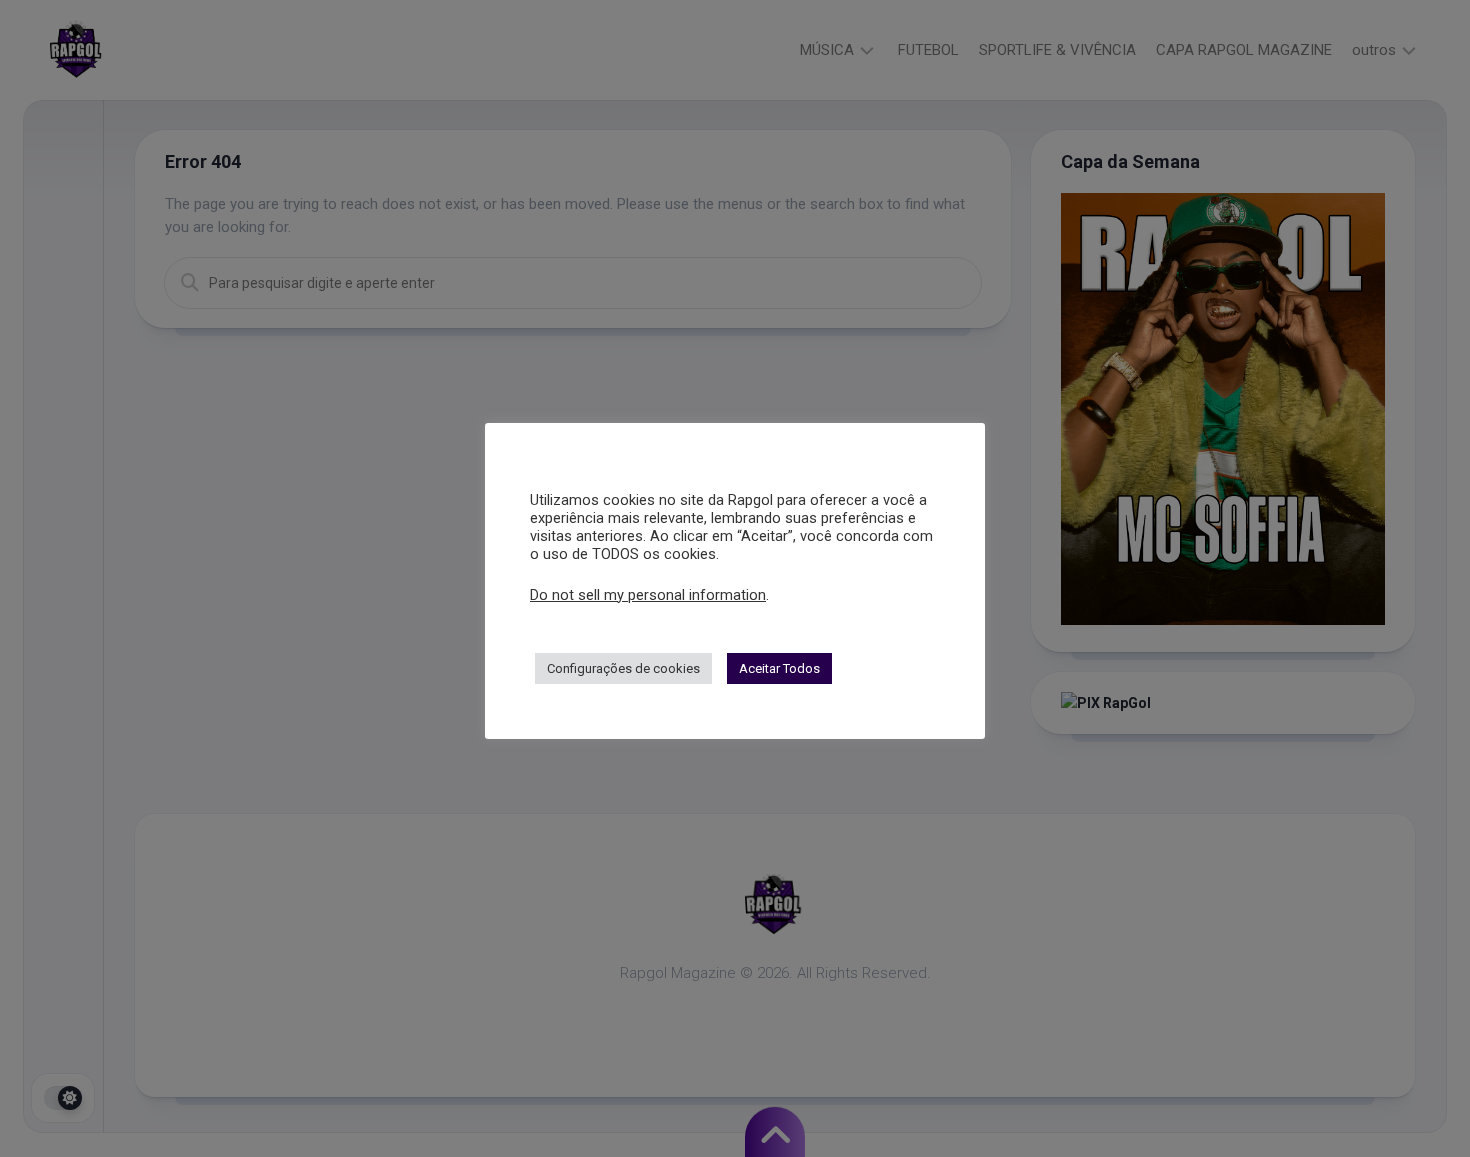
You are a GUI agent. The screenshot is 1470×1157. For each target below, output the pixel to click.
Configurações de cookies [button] (623, 668)
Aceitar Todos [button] (779, 668)
